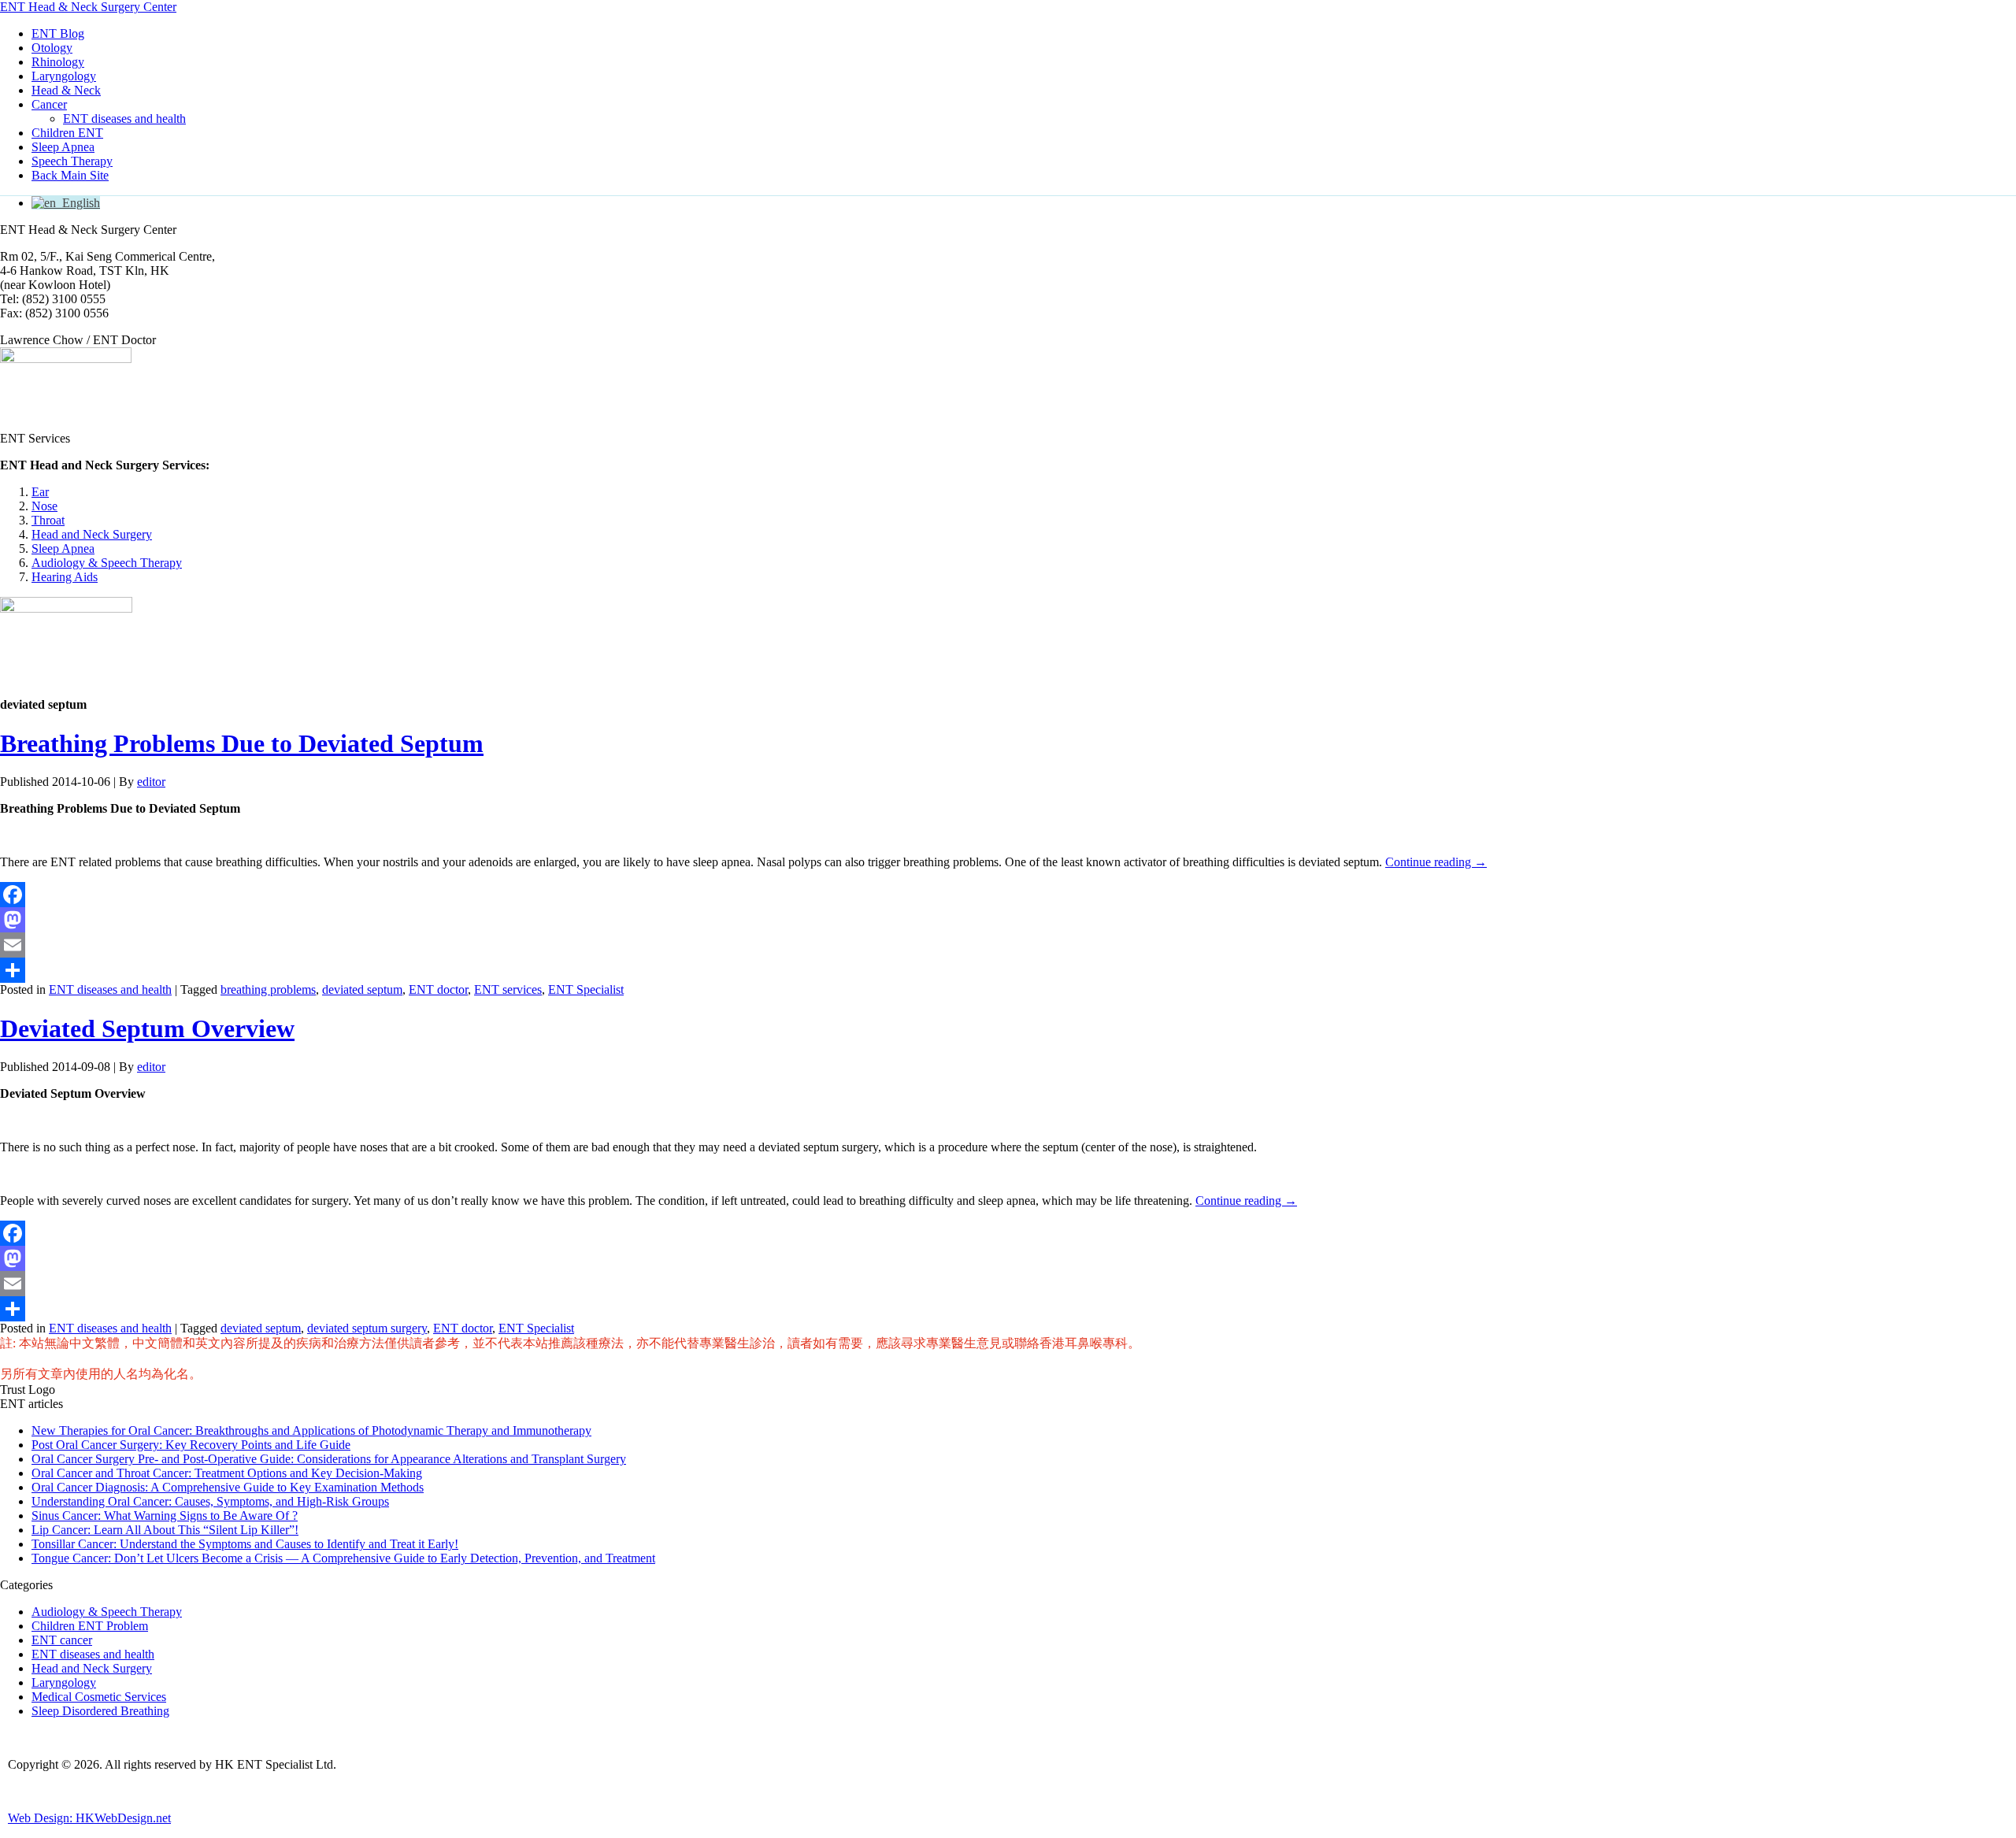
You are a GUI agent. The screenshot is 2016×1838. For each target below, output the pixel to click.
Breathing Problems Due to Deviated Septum (242, 743)
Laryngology (64, 76)
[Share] (1008, 970)
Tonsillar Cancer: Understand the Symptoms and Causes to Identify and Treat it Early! (245, 1544)
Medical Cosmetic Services (99, 1697)
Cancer (49, 104)
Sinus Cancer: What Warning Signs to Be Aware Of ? (165, 1516)
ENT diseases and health (124, 119)
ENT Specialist (586, 989)
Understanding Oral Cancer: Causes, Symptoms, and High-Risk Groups (210, 1501)
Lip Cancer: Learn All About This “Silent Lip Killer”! (165, 1530)
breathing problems (268, 989)
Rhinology (58, 62)
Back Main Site (70, 175)
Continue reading (1436, 862)
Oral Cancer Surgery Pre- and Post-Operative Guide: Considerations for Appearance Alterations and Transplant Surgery (329, 1459)
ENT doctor (438, 989)
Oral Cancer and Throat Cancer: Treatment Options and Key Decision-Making (227, 1473)
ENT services (508, 989)
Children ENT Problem (90, 1626)
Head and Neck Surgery (92, 534)
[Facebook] (1008, 895)
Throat (48, 520)
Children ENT (67, 133)
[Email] (1008, 945)
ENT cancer (62, 1640)
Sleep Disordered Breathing (100, 1711)
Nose (44, 506)
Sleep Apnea (63, 147)
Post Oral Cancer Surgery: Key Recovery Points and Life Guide (191, 1445)
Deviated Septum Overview (147, 1028)
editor (151, 782)
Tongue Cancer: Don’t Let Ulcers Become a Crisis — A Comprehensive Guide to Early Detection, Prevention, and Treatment (343, 1558)
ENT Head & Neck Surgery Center (88, 7)
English (78, 203)
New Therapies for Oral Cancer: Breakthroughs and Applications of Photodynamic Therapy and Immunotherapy (311, 1430)
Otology (52, 48)
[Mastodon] (1008, 920)
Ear (40, 492)
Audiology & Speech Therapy (107, 563)
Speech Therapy (72, 161)
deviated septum (362, 989)
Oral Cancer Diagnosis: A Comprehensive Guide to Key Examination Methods (228, 1487)
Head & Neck (66, 90)
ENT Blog (58, 33)
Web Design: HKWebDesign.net (89, 1818)
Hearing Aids (65, 577)
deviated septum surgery (367, 1328)
